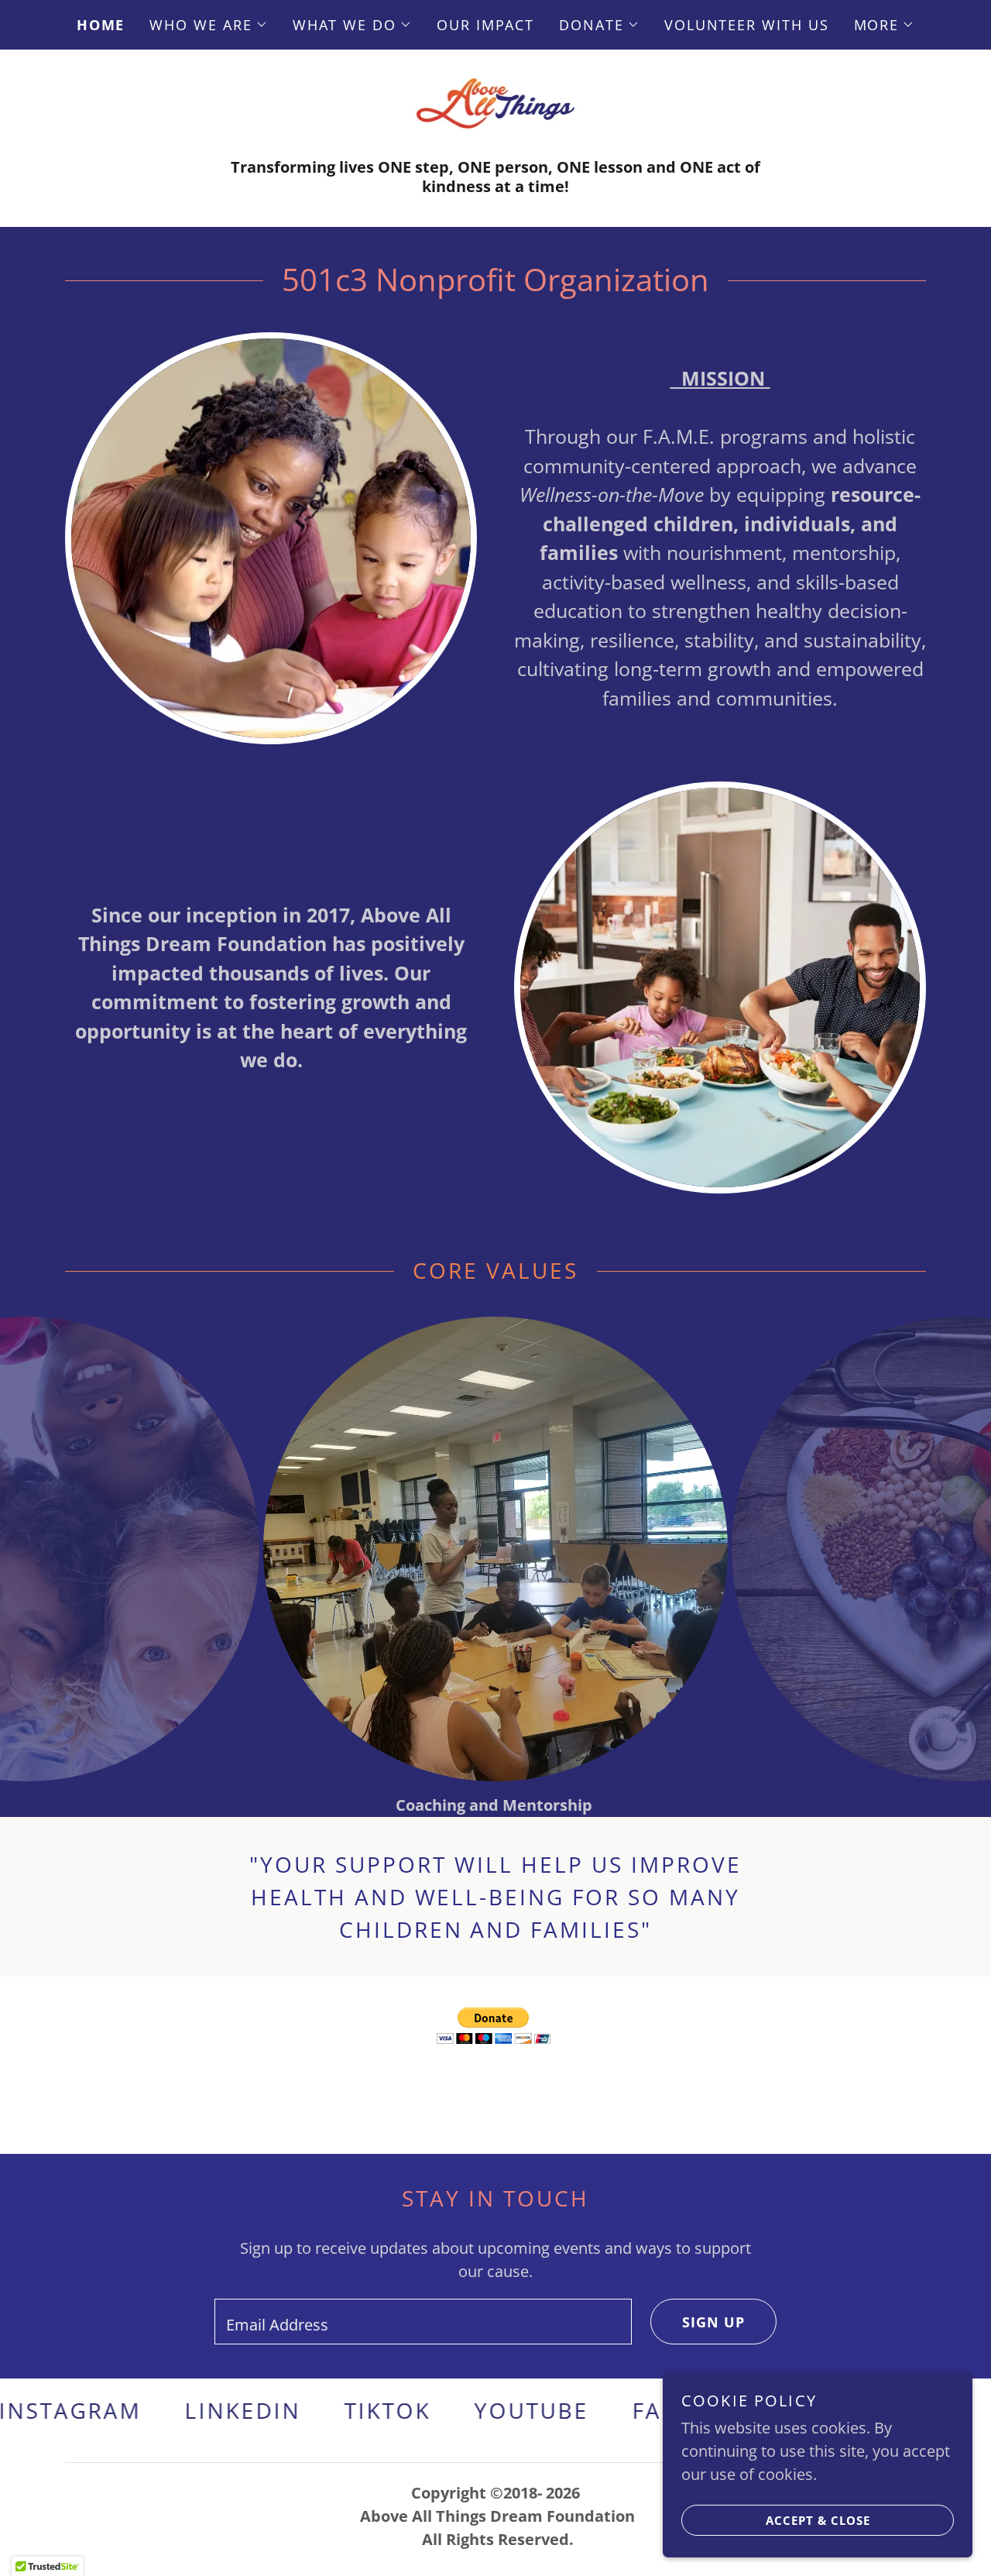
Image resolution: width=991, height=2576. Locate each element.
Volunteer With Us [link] (747, 25)
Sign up (713, 2322)
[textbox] (423, 2322)
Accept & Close (818, 2520)
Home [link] (101, 25)
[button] (208, 25)
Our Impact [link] (485, 25)
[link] (496, 102)
